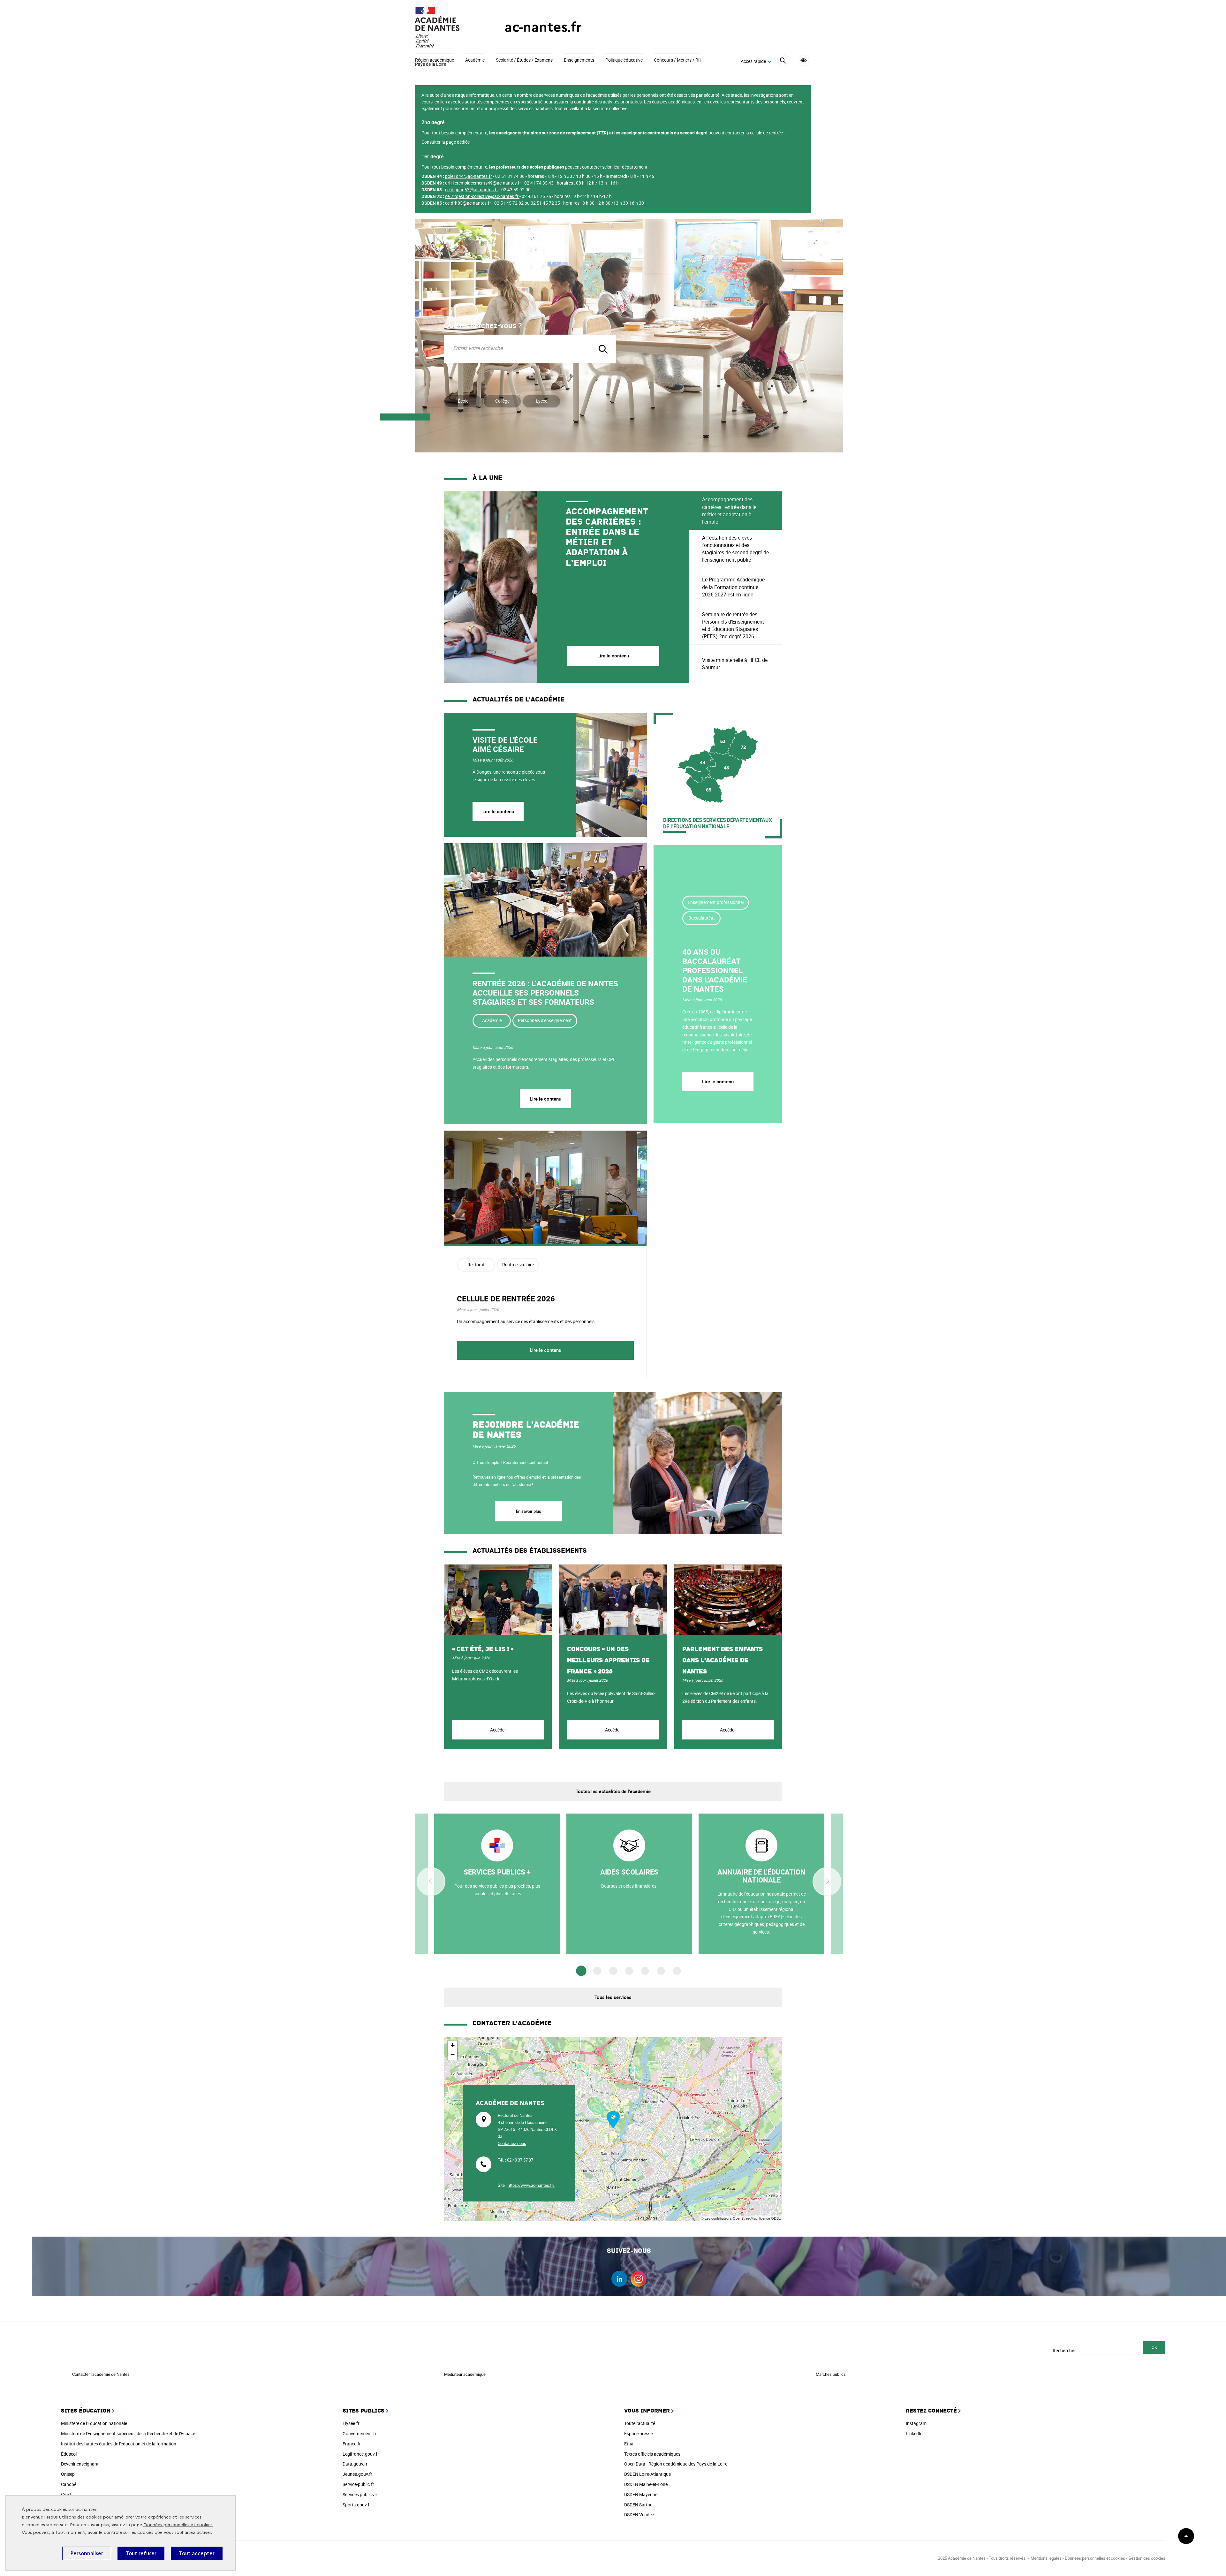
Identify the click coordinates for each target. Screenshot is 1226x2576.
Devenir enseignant (80, 2464)
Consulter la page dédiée (446, 142)
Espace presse (638, 2433)
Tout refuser (141, 2553)
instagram (639, 2279)
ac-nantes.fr (543, 27)
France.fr (352, 2444)
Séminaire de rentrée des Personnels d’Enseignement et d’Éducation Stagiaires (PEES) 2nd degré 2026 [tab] (733, 625)
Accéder (498, 1730)
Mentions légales (1046, 2558)
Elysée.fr (351, 2423)
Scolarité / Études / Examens (524, 60)
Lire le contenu (498, 811)
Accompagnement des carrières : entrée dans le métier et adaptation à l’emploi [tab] (729, 511)
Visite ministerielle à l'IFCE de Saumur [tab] (735, 664)
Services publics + (360, 2494)
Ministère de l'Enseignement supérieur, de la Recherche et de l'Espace (128, 2433)
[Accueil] (447, 27)
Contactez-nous (512, 2143)
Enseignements (579, 60)
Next (827, 1882)
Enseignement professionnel (716, 902)
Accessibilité (803, 61)
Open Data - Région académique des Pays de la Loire (676, 2464)
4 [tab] (629, 1971)
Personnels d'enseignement (545, 1020)
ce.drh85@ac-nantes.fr (468, 203)
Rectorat (476, 1265)
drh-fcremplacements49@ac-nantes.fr (483, 183)
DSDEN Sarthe (638, 2505)
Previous (431, 1882)
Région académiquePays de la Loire (435, 62)
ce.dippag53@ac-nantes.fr (472, 189)
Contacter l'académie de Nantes (101, 2374)
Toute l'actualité (640, 2423)
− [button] (453, 2055)
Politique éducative (624, 60)
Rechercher (1064, 2350)
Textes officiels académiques (652, 2454)
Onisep (68, 2474)
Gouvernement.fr (359, 2433)
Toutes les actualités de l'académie (613, 1791)
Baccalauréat (702, 918)
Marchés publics (831, 2374)
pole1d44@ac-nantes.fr (469, 176)
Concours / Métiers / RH (678, 60)
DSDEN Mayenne (641, 2494)
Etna (629, 2444)
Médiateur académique (465, 2374)
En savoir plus (528, 1511)
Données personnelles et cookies (178, 2525)
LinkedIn (914, 2433)
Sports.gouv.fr (357, 2505)
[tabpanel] (567, 587)
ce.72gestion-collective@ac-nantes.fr (482, 196)
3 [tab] (613, 1971)
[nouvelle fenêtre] (497, 1884)
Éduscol (69, 2454)
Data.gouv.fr (355, 2464)
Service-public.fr (358, 2484)
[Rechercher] (783, 61)
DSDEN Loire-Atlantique (647, 2474)
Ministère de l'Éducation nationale (94, 2423)
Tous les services (613, 1997)
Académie (475, 60)
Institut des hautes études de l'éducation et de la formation (119, 2444)
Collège (502, 401)
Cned (66, 2494)
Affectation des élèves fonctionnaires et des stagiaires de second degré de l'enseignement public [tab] (735, 549)
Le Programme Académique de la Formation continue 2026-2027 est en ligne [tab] (733, 587)
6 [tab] (661, 1971)
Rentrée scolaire (518, 1265)
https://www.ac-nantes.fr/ (531, 2185)
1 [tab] (581, 1971)
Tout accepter (197, 2553)
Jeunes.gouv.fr (357, 2474)
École (463, 401)
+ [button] (453, 2045)
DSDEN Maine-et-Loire (646, 2484)
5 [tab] (645, 1971)
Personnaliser (87, 2553)
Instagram (916, 2423)
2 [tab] (597, 1971)
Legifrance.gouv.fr (361, 2454)
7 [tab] (677, 1971)
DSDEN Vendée (639, 2515)
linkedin (619, 2279)
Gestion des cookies (1147, 2558)
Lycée (542, 401)
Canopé (69, 2484)
